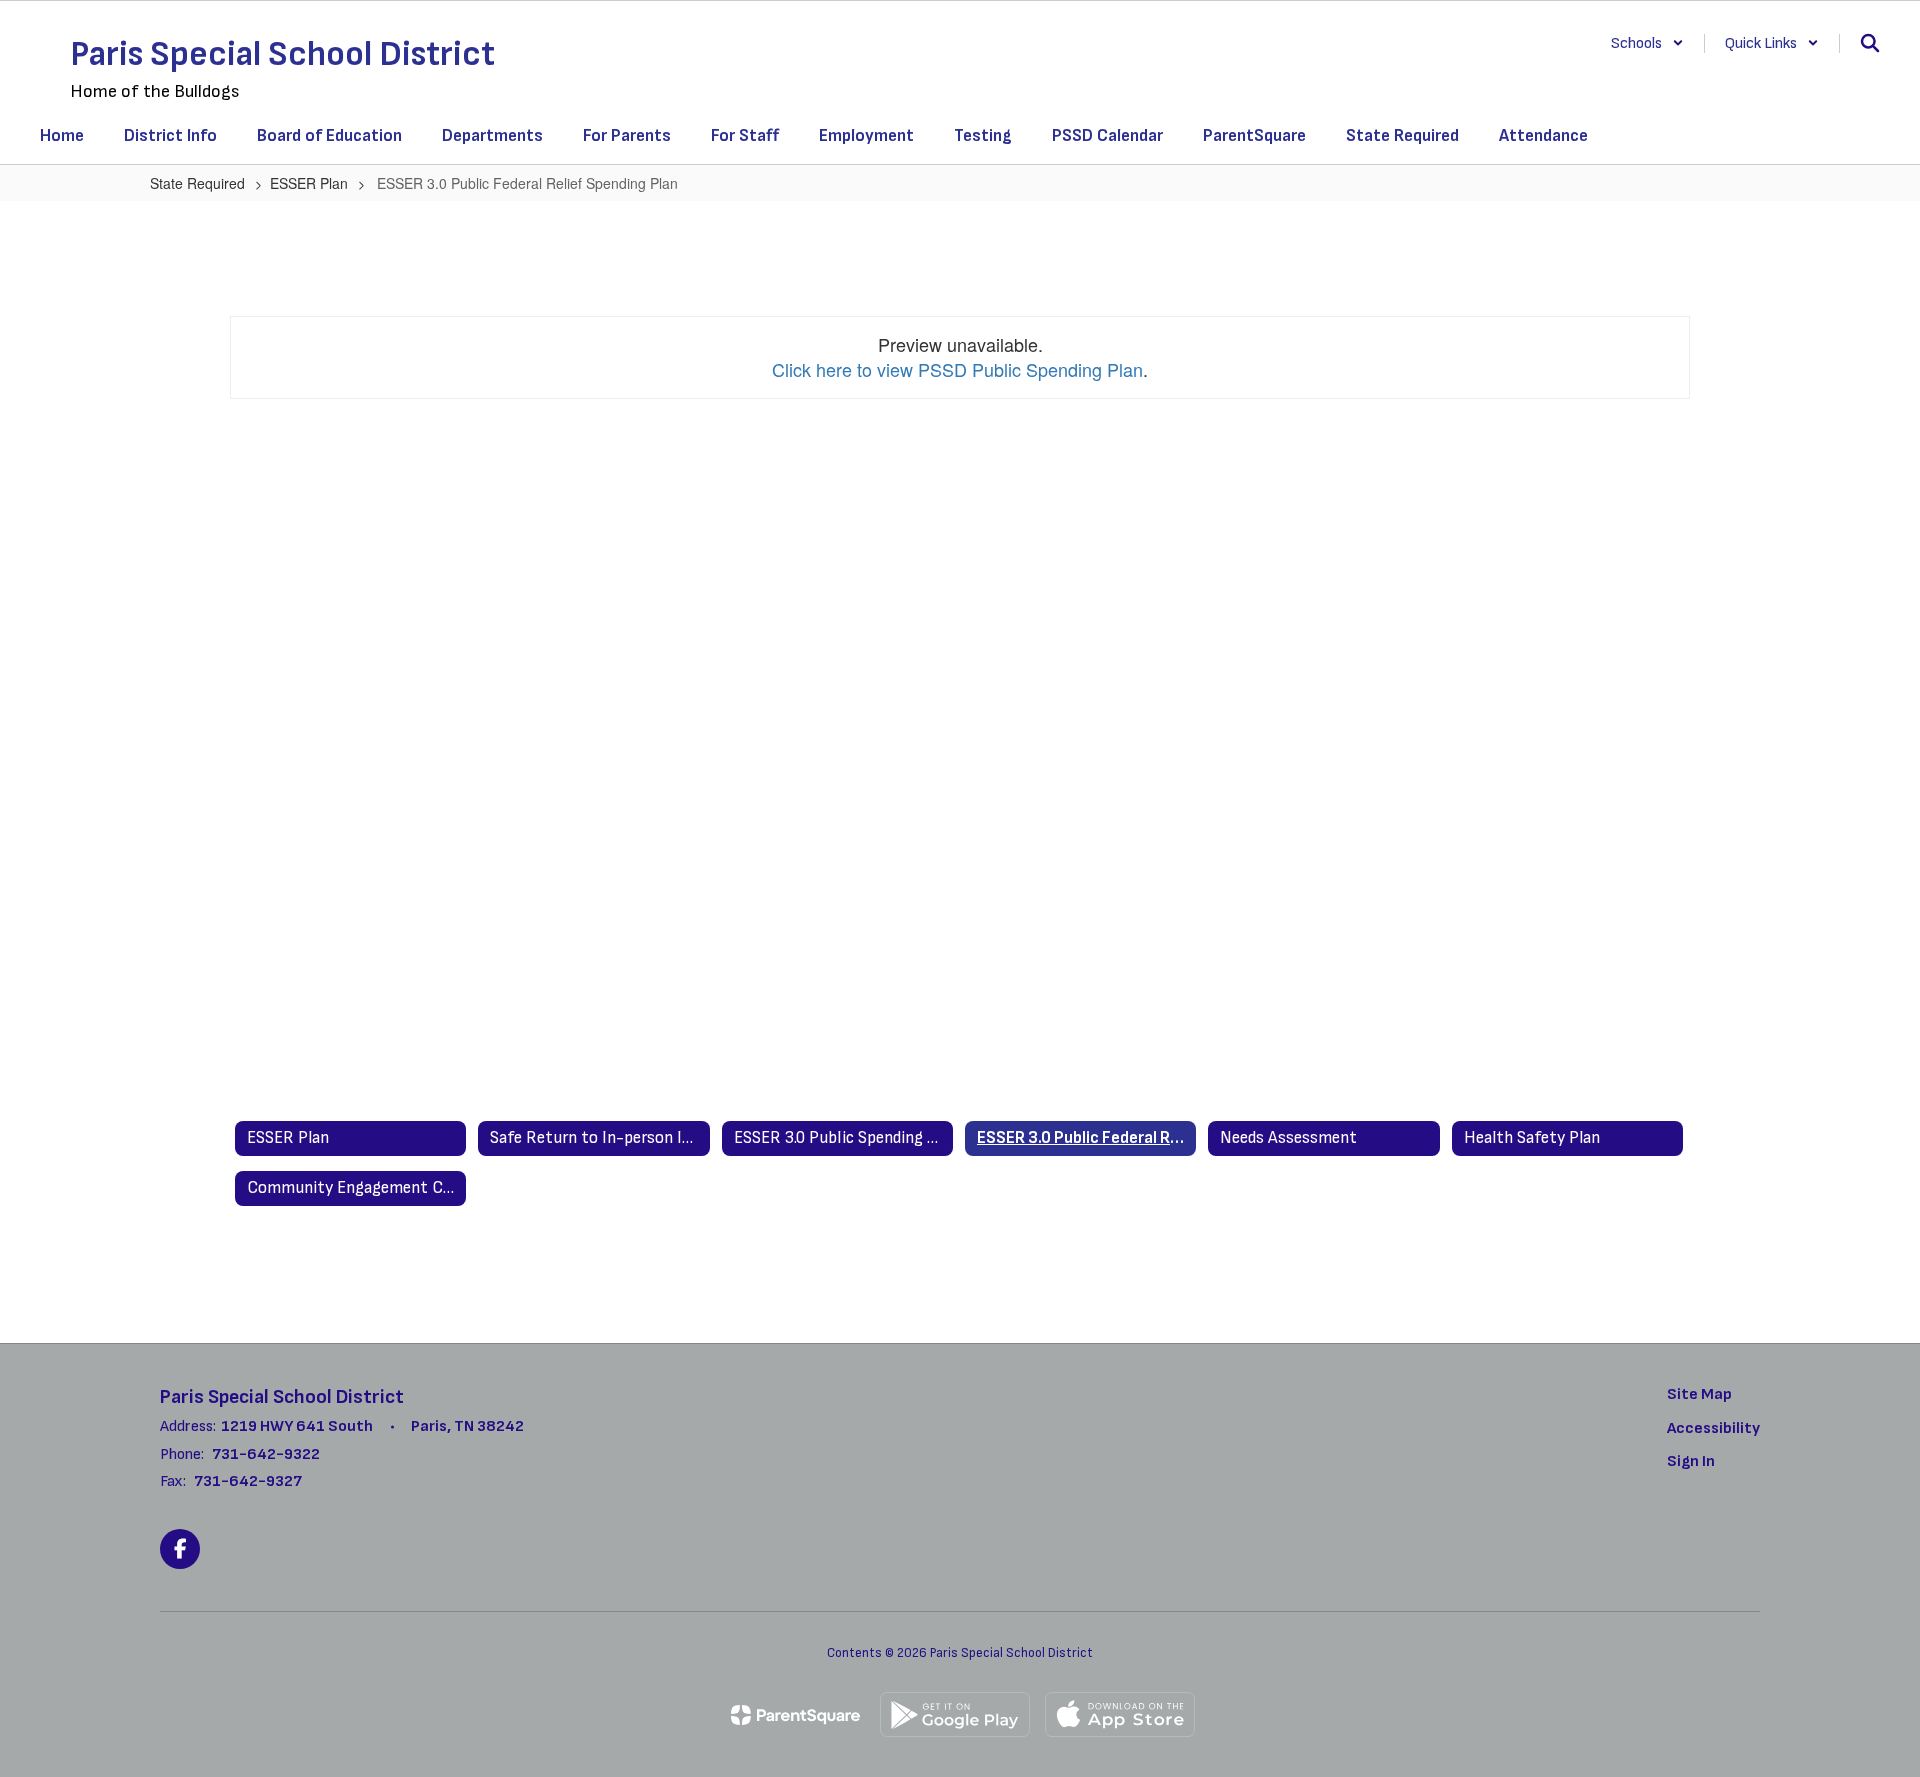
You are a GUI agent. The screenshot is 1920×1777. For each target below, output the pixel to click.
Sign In (1691, 1461)
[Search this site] (1870, 43)
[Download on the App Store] (1120, 1714)
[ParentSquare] (795, 1715)
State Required (197, 183)
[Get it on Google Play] (955, 1714)
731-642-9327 (248, 1481)
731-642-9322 (266, 1454)
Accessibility (1713, 1428)
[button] (1647, 43)
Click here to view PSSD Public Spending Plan (957, 369)
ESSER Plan (309, 183)
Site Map (1699, 1394)
